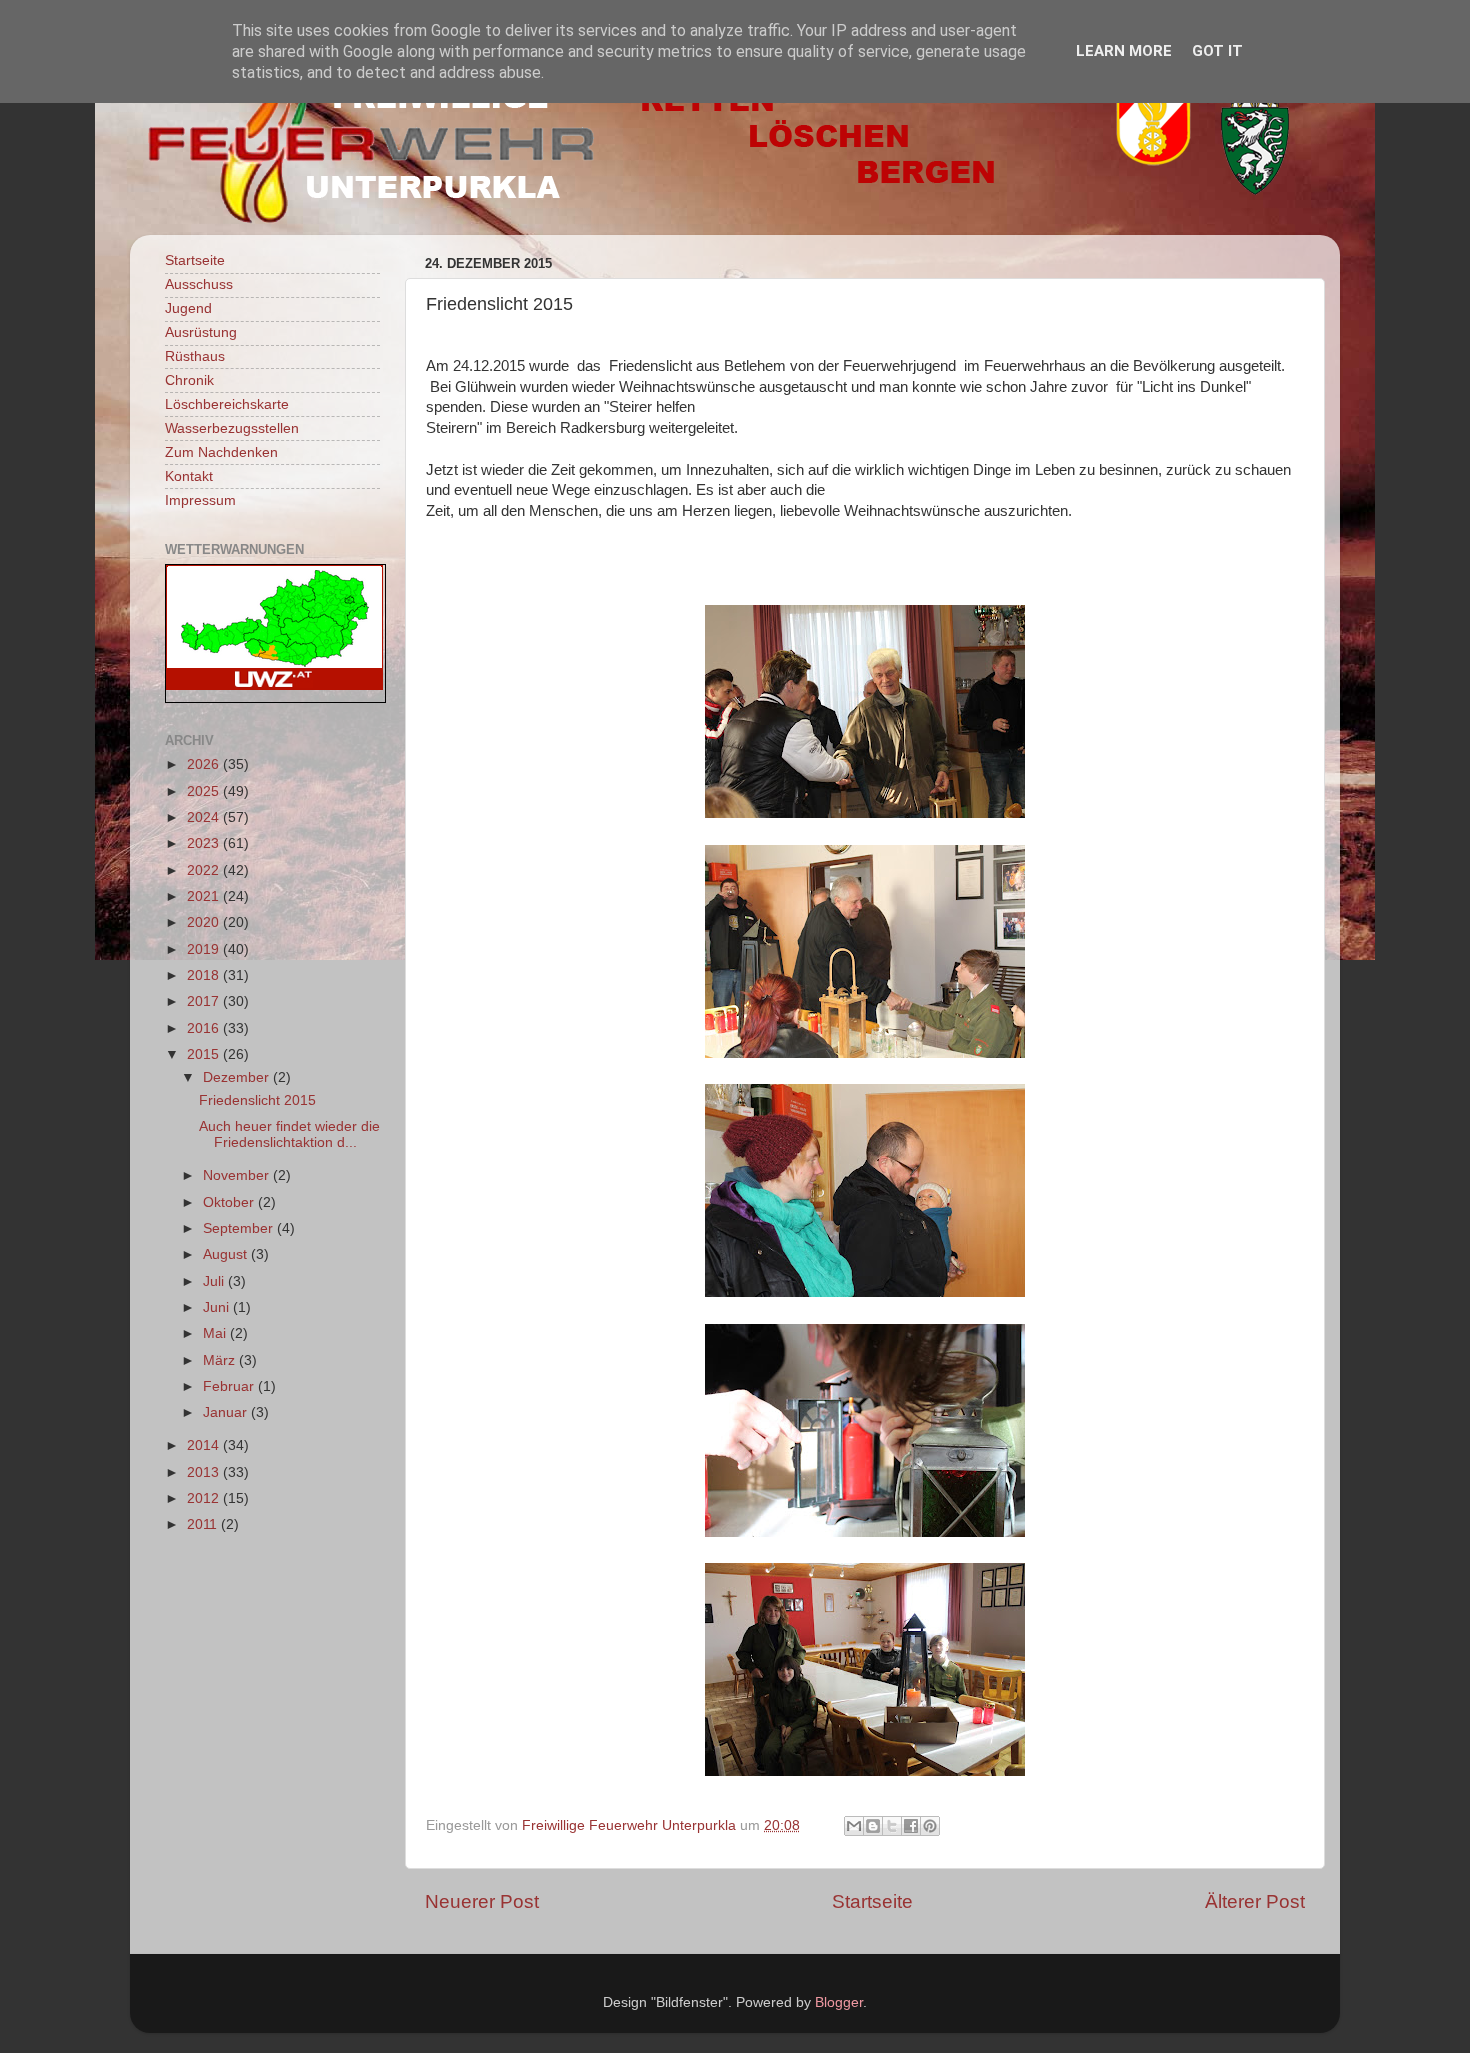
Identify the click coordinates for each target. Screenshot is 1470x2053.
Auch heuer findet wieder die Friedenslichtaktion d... (289, 1134)
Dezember (238, 1077)
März (221, 1360)
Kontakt (189, 476)
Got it (1217, 51)
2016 (205, 1028)
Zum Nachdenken (221, 452)
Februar (230, 1386)
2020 (205, 922)
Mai (216, 1333)
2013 (205, 1472)
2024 (205, 817)
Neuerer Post (482, 1901)
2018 (205, 975)
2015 (205, 1054)
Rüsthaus (195, 356)
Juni (218, 1307)
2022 (205, 870)
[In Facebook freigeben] (911, 1826)
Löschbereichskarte (227, 404)
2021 (205, 896)
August (227, 1254)
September (240, 1228)
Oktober (230, 1202)
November (238, 1175)
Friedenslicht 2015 (257, 1100)
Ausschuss (199, 284)
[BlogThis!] (873, 1826)
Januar (227, 1412)
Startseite (872, 1901)
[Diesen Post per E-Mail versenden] (854, 1826)
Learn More (1124, 51)
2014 (205, 1445)
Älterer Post (1255, 1901)
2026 (205, 764)
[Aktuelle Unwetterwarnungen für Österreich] (274, 685)
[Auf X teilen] (892, 1826)
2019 (205, 949)
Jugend (188, 308)
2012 (205, 1498)
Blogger (839, 2002)
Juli (215, 1281)
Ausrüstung (201, 332)
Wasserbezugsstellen (232, 428)
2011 (204, 1524)
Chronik (189, 380)
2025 (205, 791)
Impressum (200, 500)
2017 (205, 1001)
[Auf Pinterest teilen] (930, 1826)
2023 (205, 843)
